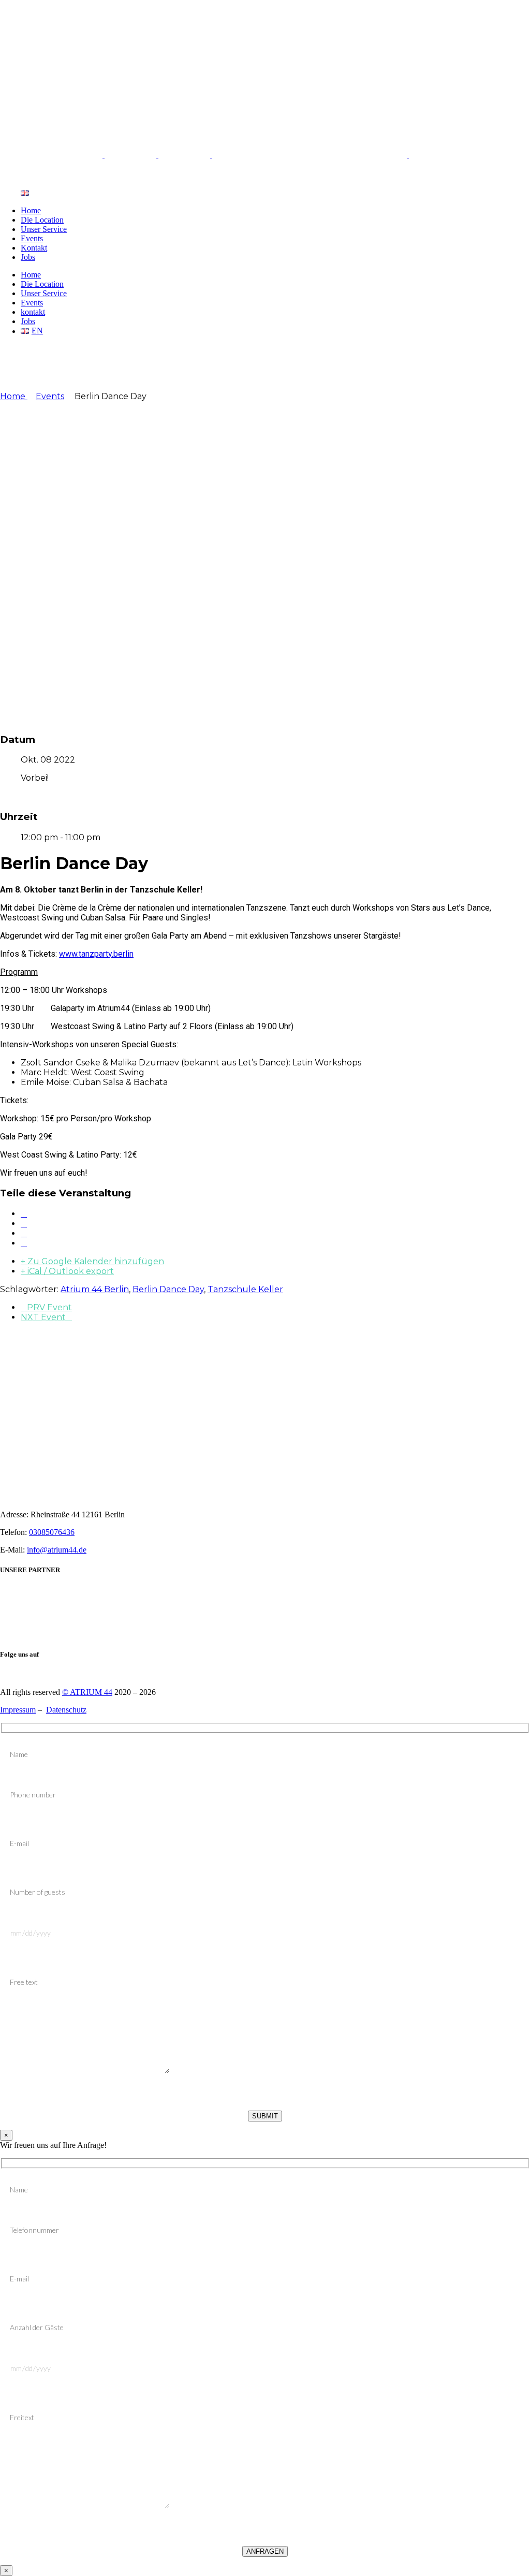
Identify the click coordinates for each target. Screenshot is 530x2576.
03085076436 (52, 1532)
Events (50, 396)
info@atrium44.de (57, 1550)
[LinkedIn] (24, 1233)
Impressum (18, 1710)
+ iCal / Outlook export (67, 1271)
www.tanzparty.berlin (96, 954)
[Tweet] (24, 1224)
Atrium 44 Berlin (95, 1289)
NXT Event (43, 1317)
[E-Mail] (24, 1243)
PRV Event (49, 1307)
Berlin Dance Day (168, 1289)
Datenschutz (66, 1710)
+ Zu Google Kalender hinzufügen (92, 1261)
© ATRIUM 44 (87, 1692)
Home (14, 396)
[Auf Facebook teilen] (24, 1214)
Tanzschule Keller (245, 1289)
